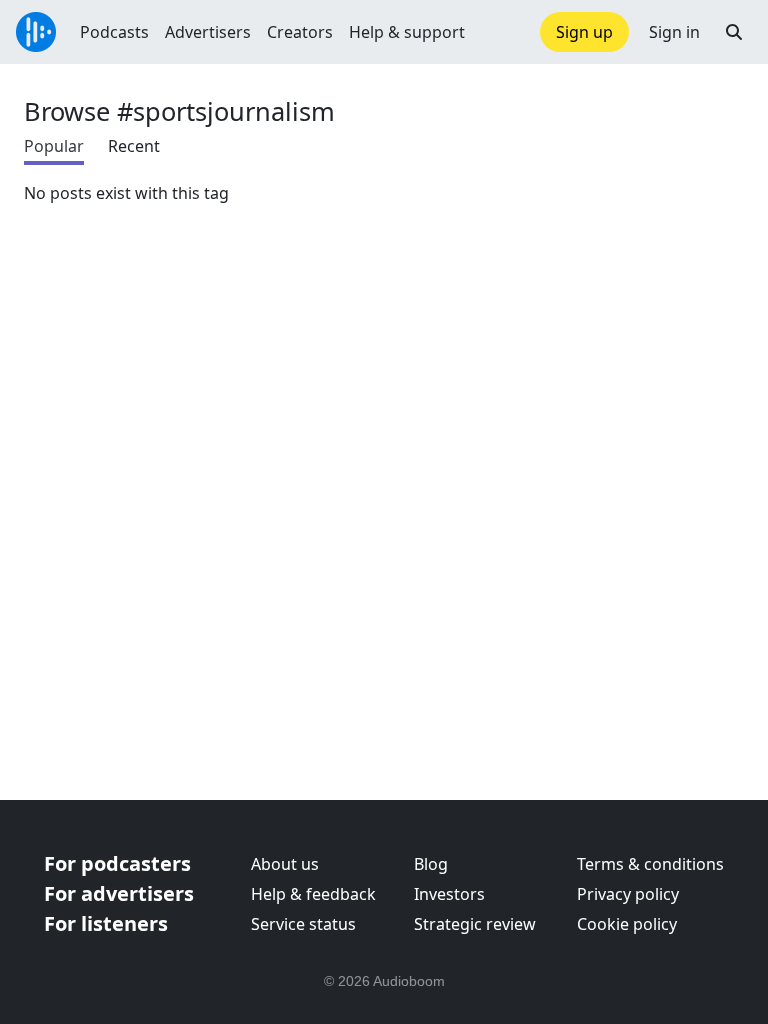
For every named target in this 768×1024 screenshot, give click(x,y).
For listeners (106, 923)
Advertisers (208, 32)
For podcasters (117, 863)
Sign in (674, 32)
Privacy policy (628, 894)
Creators (300, 32)
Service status (303, 924)
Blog (431, 864)
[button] (734, 32)
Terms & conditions (650, 864)
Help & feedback (313, 894)
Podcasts (114, 32)
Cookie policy (627, 924)
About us (285, 864)
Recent (134, 146)
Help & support (407, 32)
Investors (449, 894)
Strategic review (475, 924)
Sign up (584, 32)
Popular (54, 146)
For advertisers (119, 893)
